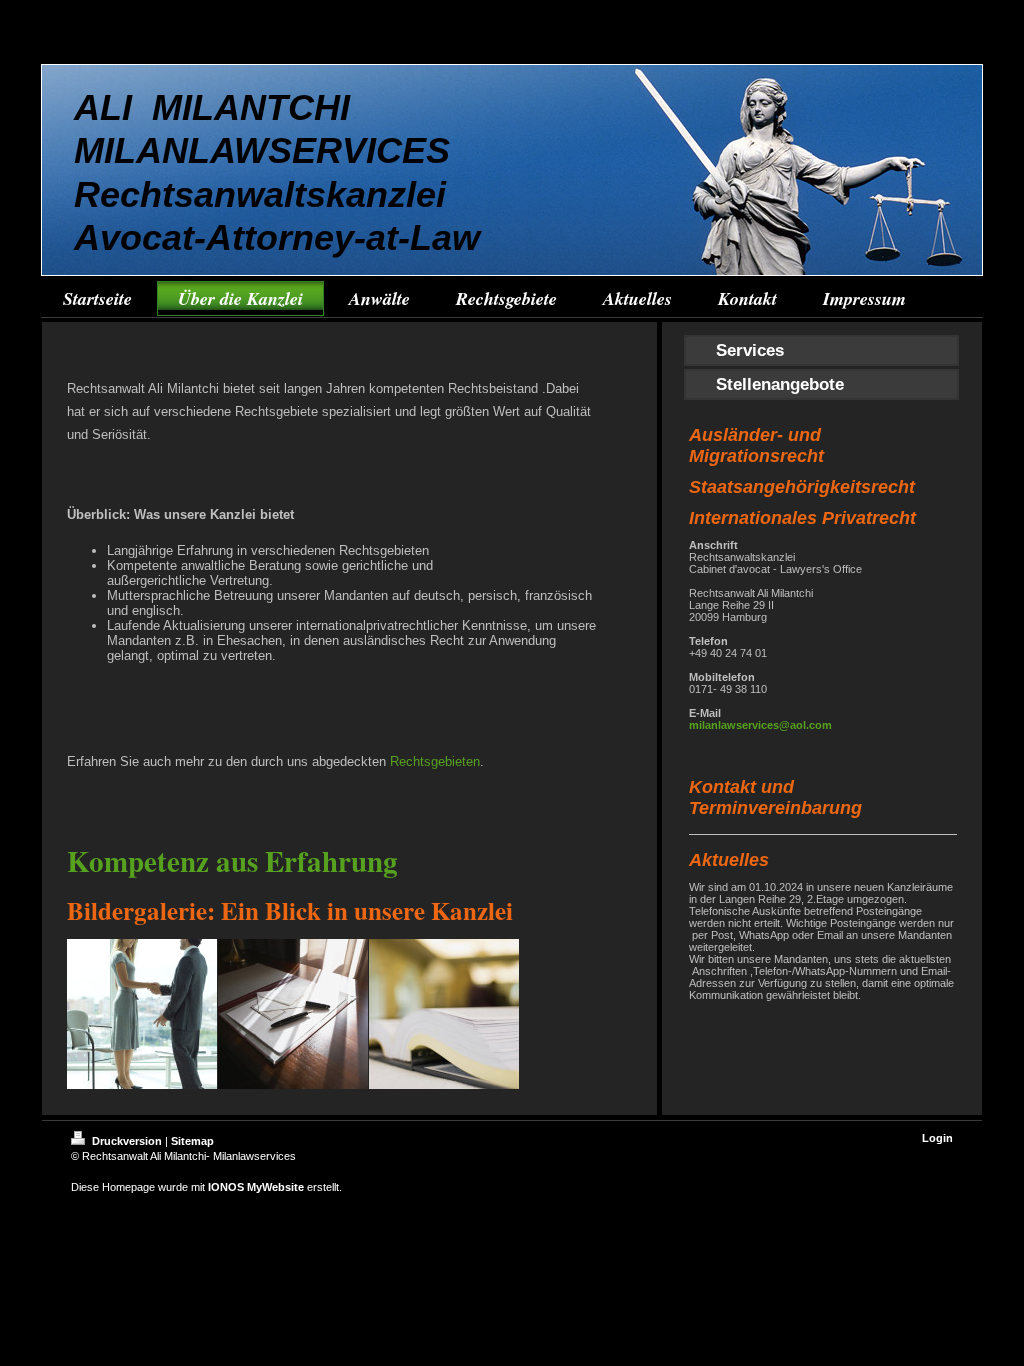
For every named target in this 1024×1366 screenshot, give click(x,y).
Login (937, 1138)
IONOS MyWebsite (256, 1187)
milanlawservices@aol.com (760, 725)
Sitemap (192, 1141)
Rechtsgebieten (435, 761)
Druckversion (127, 1141)
